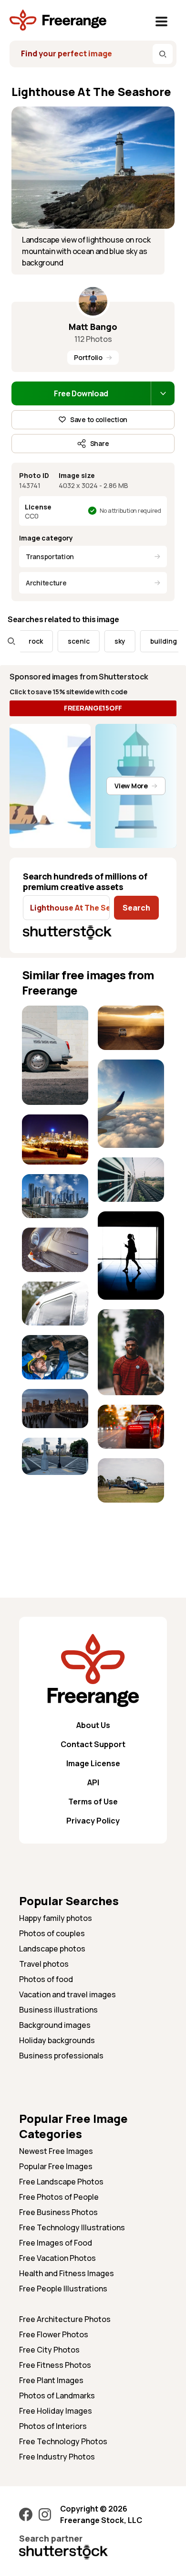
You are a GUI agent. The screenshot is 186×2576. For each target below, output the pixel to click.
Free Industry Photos (57, 2457)
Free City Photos (49, 2350)
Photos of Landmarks (57, 2396)
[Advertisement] (55, 1514)
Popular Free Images (56, 2166)
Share (100, 443)
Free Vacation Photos (57, 2258)
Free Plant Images (51, 2380)
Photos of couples (52, 1933)
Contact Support (93, 1744)
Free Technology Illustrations (72, 2227)
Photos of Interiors (53, 2426)
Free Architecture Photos (65, 2319)
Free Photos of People (59, 2197)
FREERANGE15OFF (93, 708)
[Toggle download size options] (163, 393)
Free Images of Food (56, 2243)
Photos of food (46, 1979)
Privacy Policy (93, 1821)
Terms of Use (93, 1802)
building (151, 641)
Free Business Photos (58, 2212)
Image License (93, 1763)
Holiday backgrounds (57, 2040)
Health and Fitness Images (67, 2273)
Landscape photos (52, 1949)
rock (23, 641)
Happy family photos (56, 1918)
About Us (93, 1725)
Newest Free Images (56, 2151)
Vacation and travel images (67, 1994)
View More (131, 786)
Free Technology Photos (63, 2441)
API (93, 1782)
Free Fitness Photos (55, 2365)
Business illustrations (58, 2010)
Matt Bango (93, 327)
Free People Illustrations (63, 2289)
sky (108, 641)
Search (136, 908)
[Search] (163, 54)
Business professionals (61, 2056)
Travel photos (44, 1964)
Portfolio (88, 357)
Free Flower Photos (54, 2334)
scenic (66, 641)
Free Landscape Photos (61, 2182)
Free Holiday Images (56, 2411)
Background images (55, 2025)
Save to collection (99, 419)
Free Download (81, 393)
